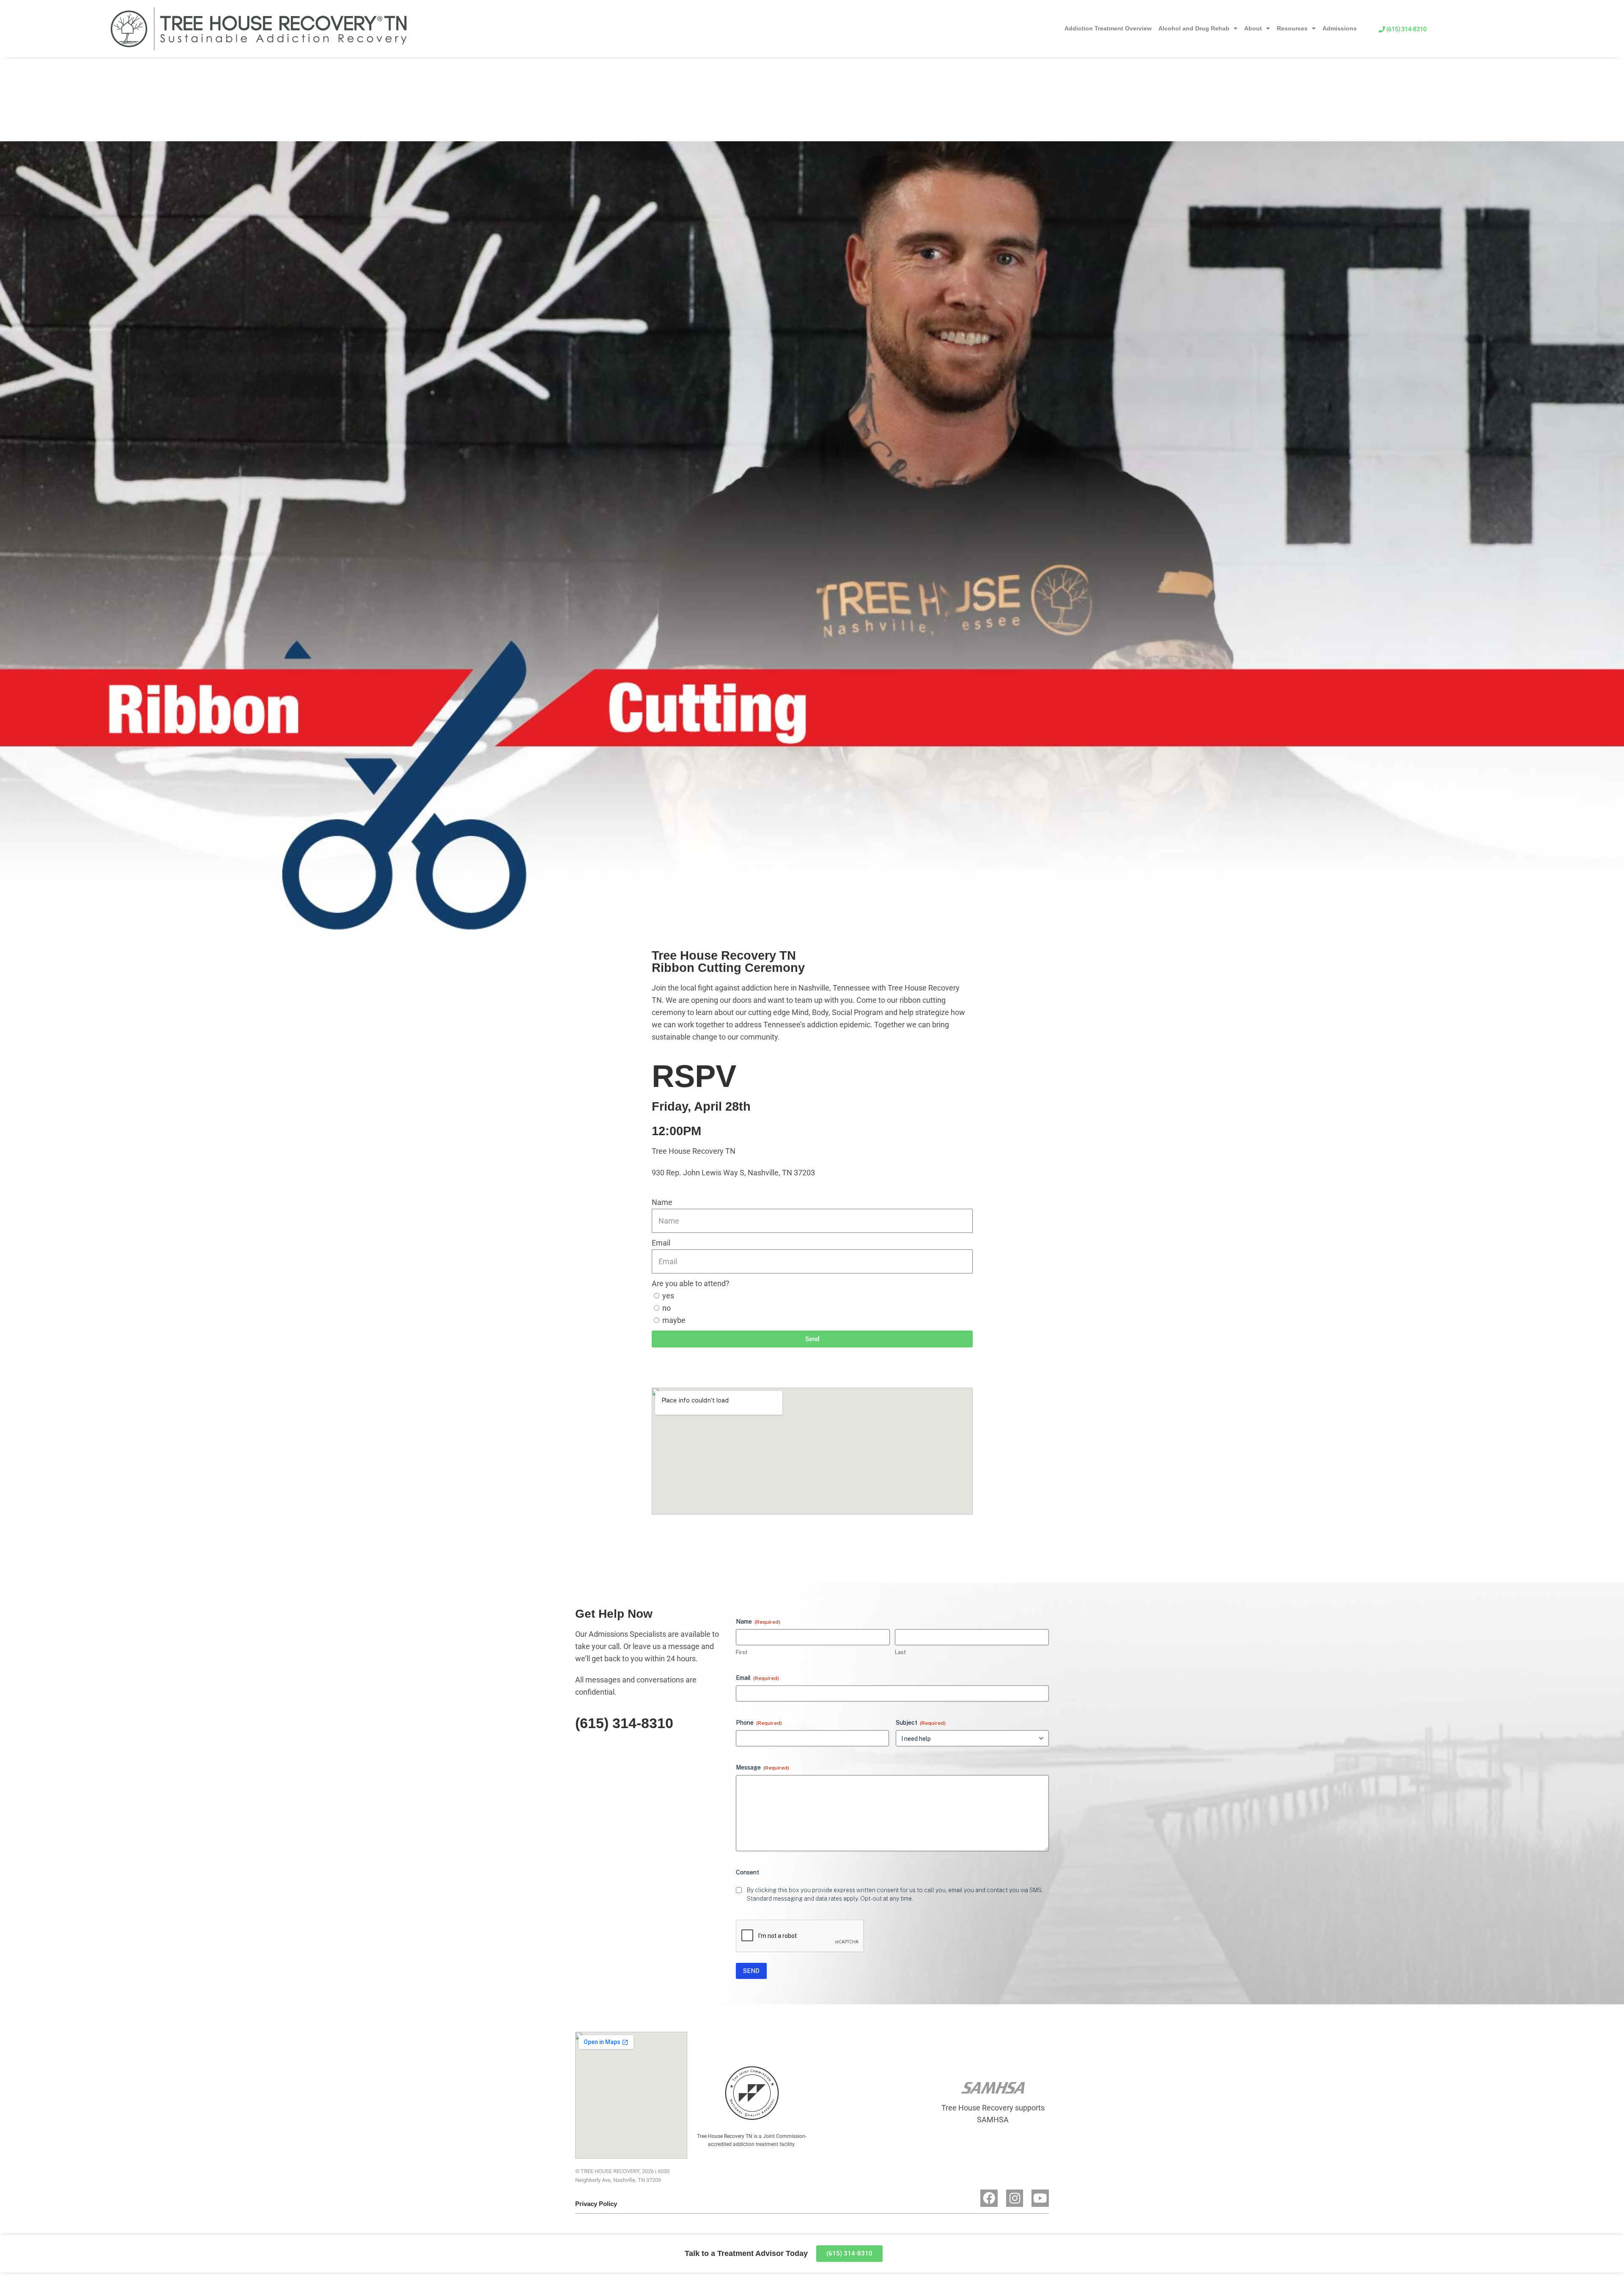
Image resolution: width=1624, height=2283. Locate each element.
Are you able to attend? (691, 1283)
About (1253, 28)
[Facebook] (989, 2198)
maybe (674, 1320)
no (667, 1308)
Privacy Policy (596, 2204)
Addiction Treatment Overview (1108, 28)
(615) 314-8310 (624, 1723)
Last (900, 1652)
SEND (751, 1971)
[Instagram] (1015, 2198)
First (742, 1652)
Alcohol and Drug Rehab (1194, 28)
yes (668, 1296)
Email (661, 1243)
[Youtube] (1040, 2198)
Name (662, 1202)
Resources (1292, 28)
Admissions (1340, 28)
